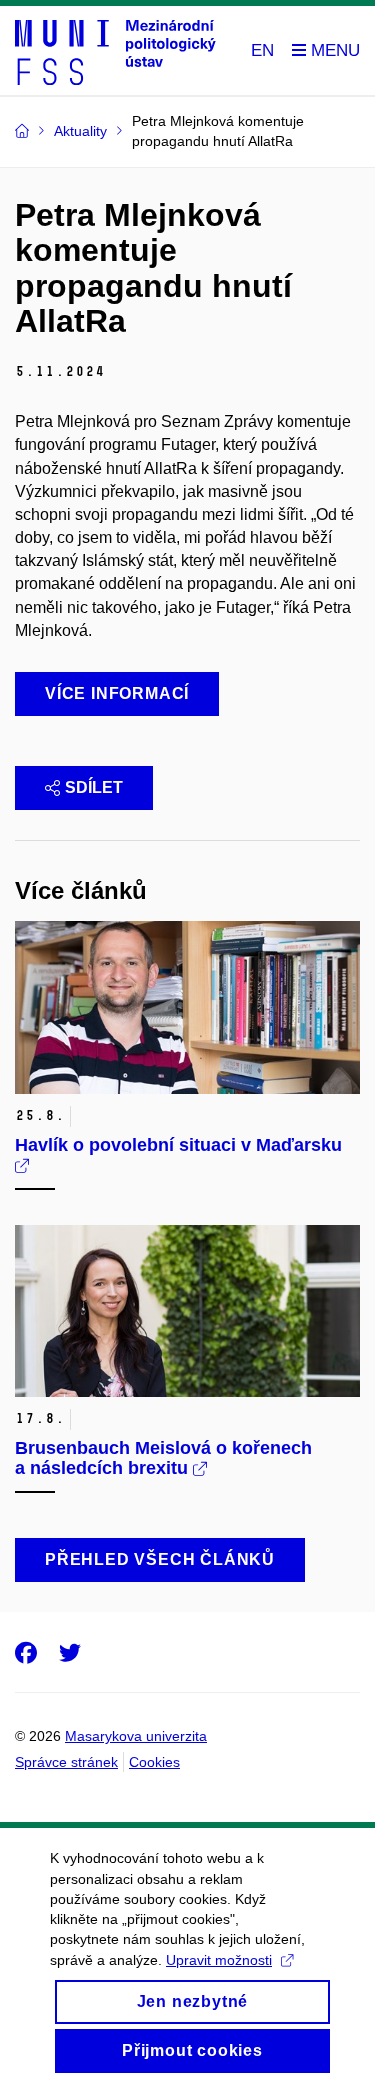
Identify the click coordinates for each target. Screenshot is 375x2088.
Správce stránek (66, 1762)
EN (262, 50)
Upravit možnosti (219, 1960)
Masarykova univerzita (136, 1736)
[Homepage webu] (115, 51)
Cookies (154, 1762)
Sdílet (94, 787)
